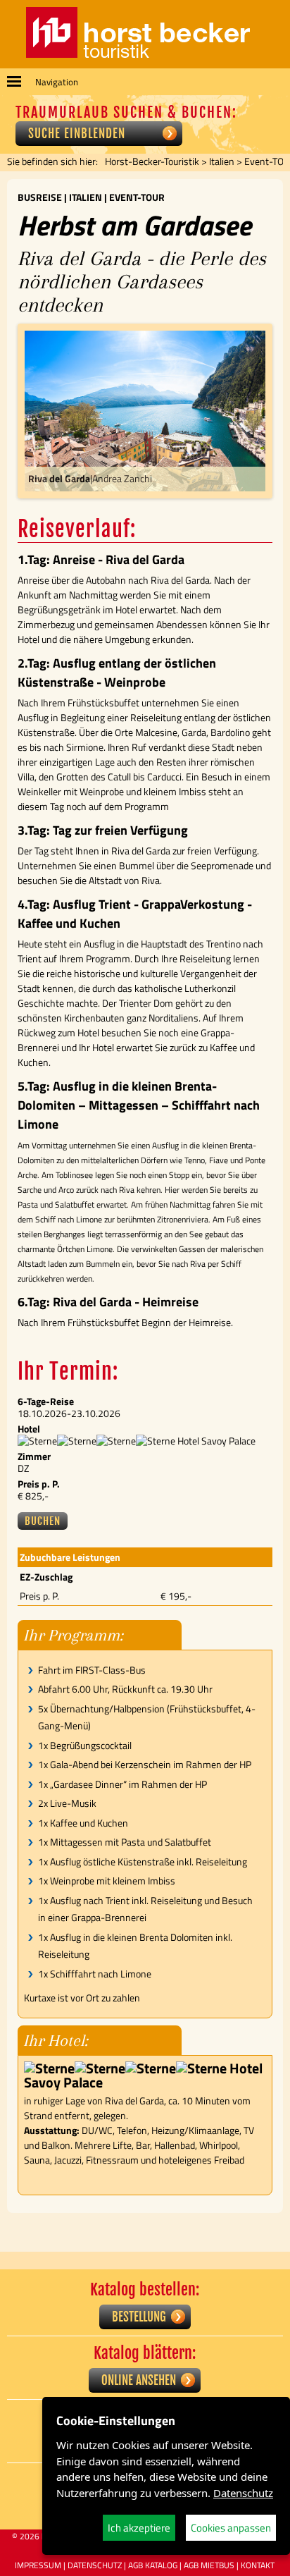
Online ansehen (139, 2380)
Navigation (57, 82)
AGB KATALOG (153, 2565)
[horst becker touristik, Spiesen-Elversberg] (138, 54)
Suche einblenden (77, 134)
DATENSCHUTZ (95, 2565)
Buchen (43, 1521)
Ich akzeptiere (139, 2528)
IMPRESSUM (38, 2565)
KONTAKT (258, 2565)
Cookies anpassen (231, 2528)
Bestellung (139, 2317)
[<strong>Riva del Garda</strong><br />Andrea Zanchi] (145, 411)
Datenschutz (243, 2493)
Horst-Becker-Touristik (152, 161)
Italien (222, 161)
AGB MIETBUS (209, 2565)
